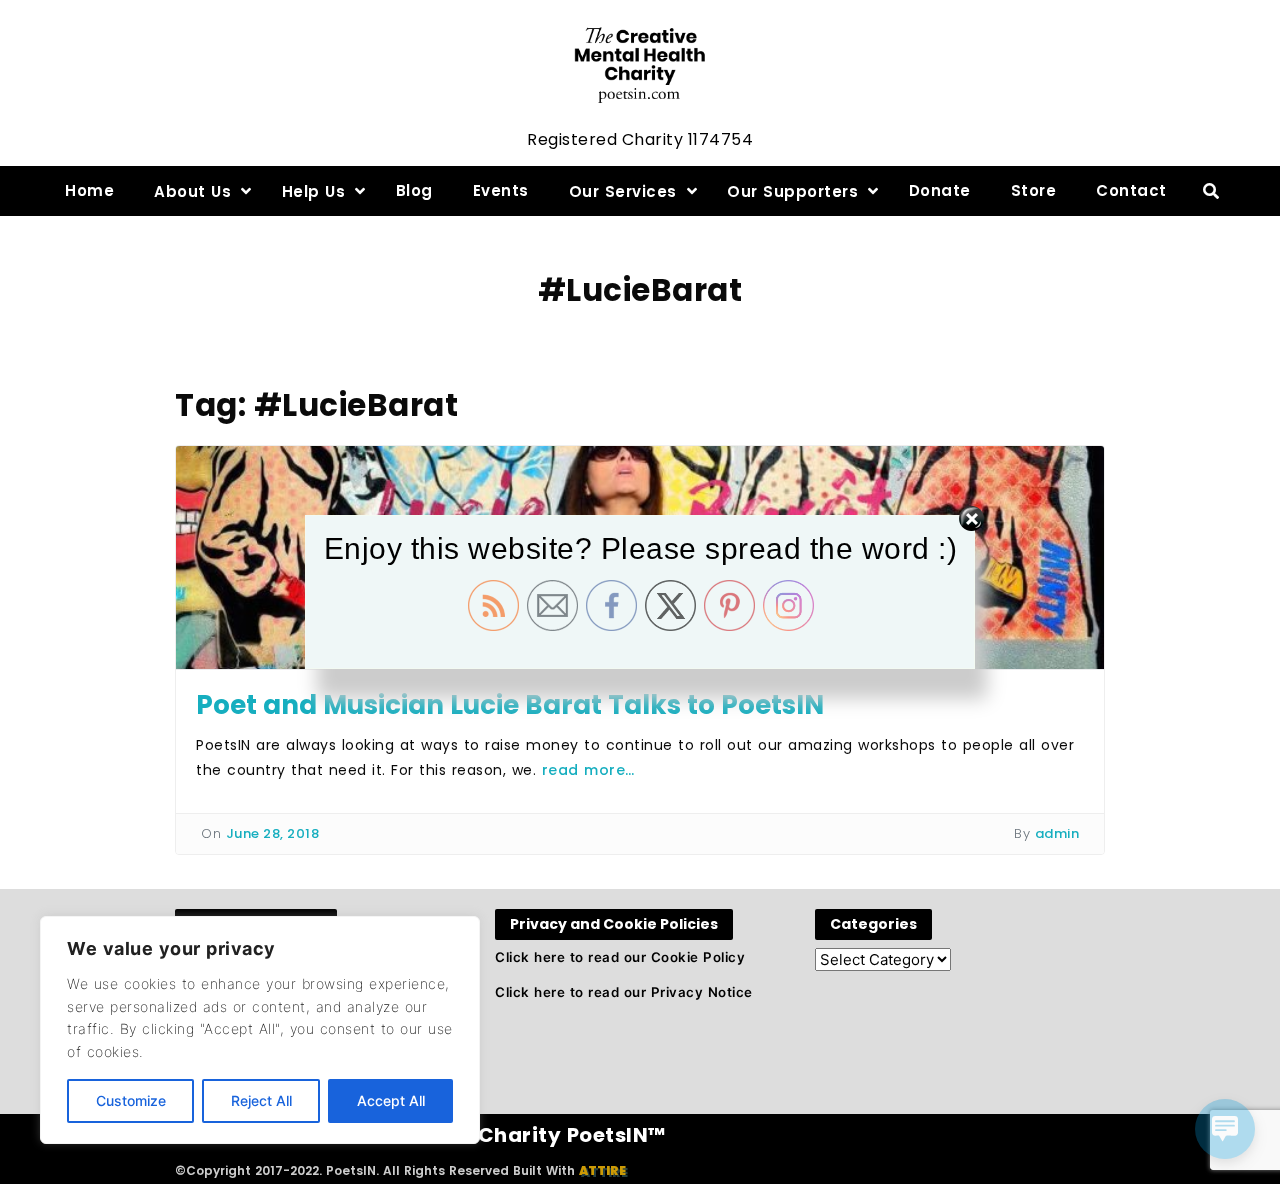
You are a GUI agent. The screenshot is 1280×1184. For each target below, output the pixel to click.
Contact (1131, 190)
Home (89, 190)
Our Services (623, 191)
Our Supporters (792, 191)
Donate (940, 190)
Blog (414, 190)
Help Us (314, 191)
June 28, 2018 (273, 833)
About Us (192, 191)
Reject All (261, 1100)
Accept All (391, 1100)
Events (501, 190)
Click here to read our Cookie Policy (620, 957)
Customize (131, 1100)
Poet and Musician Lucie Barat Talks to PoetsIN (510, 705)
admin (1057, 833)
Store (1034, 190)
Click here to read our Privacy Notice (624, 992)
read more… (588, 770)
